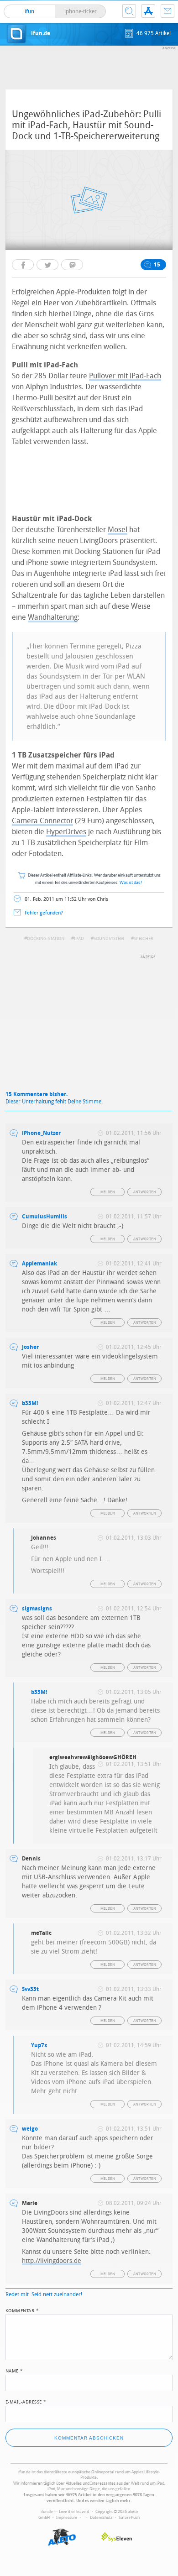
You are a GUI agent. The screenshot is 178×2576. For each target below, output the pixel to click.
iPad (79, 939)
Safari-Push (129, 2518)
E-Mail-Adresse (26, 2401)
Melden (108, 1192)
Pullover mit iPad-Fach (125, 376)
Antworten (145, 1192)
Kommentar (22, 2310)
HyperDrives (66, 832)
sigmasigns (37, 1609)
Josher (30, 1347)
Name (14, 2370)
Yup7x (39, 2045)
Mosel (118, 530)
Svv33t (30, 1989)
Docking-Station (46, 939)
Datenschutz (101, 2518)
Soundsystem (109, 939)
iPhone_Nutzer (41, 1133)
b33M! (30, 1403)
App (148, 11)
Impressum (67, 2518)
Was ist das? (131, 883)
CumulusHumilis (44, 1217)
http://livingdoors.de (52, 2261)
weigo (30, 2129)
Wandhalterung (53, 617)
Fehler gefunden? (44, 913)
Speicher (144, 939)
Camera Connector (42, 821)
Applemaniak (39, 1264)
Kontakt (168, 11)
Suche (129, 11)
